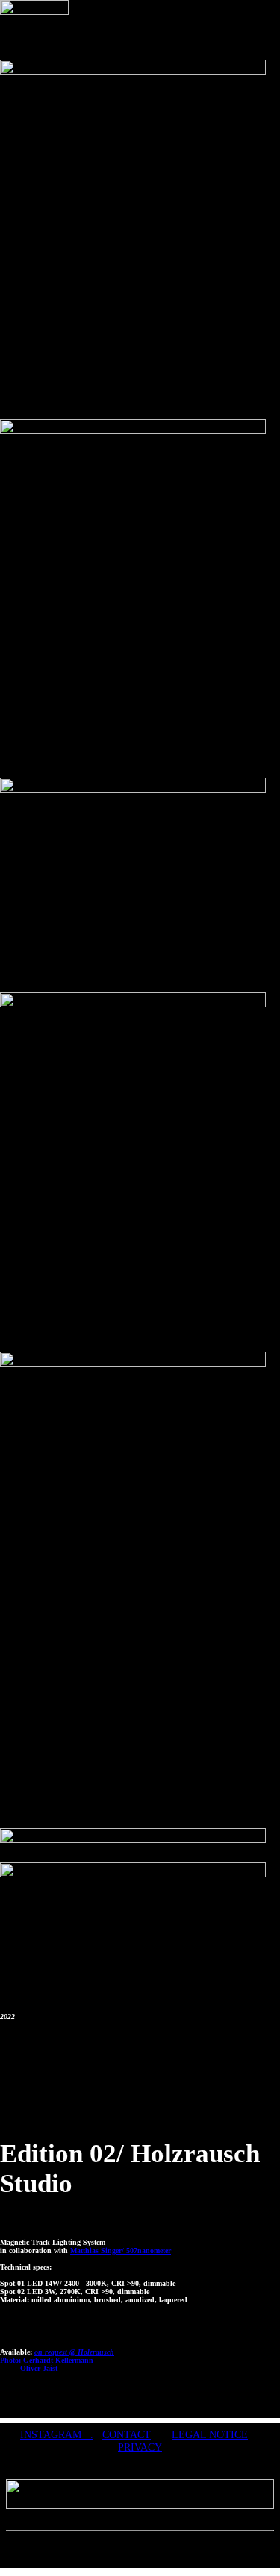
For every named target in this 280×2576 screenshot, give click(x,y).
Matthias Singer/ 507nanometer (121, 2251)
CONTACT (127, 2434)
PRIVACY (140, 2447)
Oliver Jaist (39, 2368)
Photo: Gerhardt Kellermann (47, 2360)
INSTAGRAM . (57, 2434)
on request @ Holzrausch (74, 2352)
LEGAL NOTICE (210, 2434)
